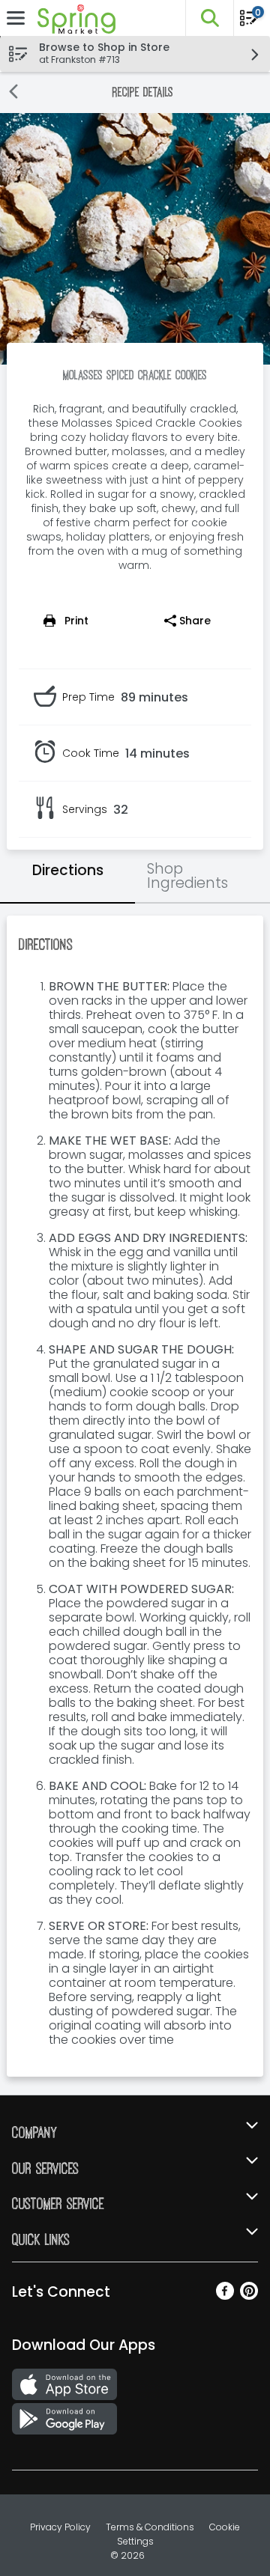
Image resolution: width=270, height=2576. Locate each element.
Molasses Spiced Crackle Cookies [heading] (135, 375)
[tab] (67, 877)
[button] (209, 18)
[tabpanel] (135, 1496)
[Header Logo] (73, 18)
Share (195, 621)
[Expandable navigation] (16, 18)
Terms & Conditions (150, 2527)
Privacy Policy (60, 2527)
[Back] (13, 93)
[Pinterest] (249, 2296)
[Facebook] (225, 2296)
